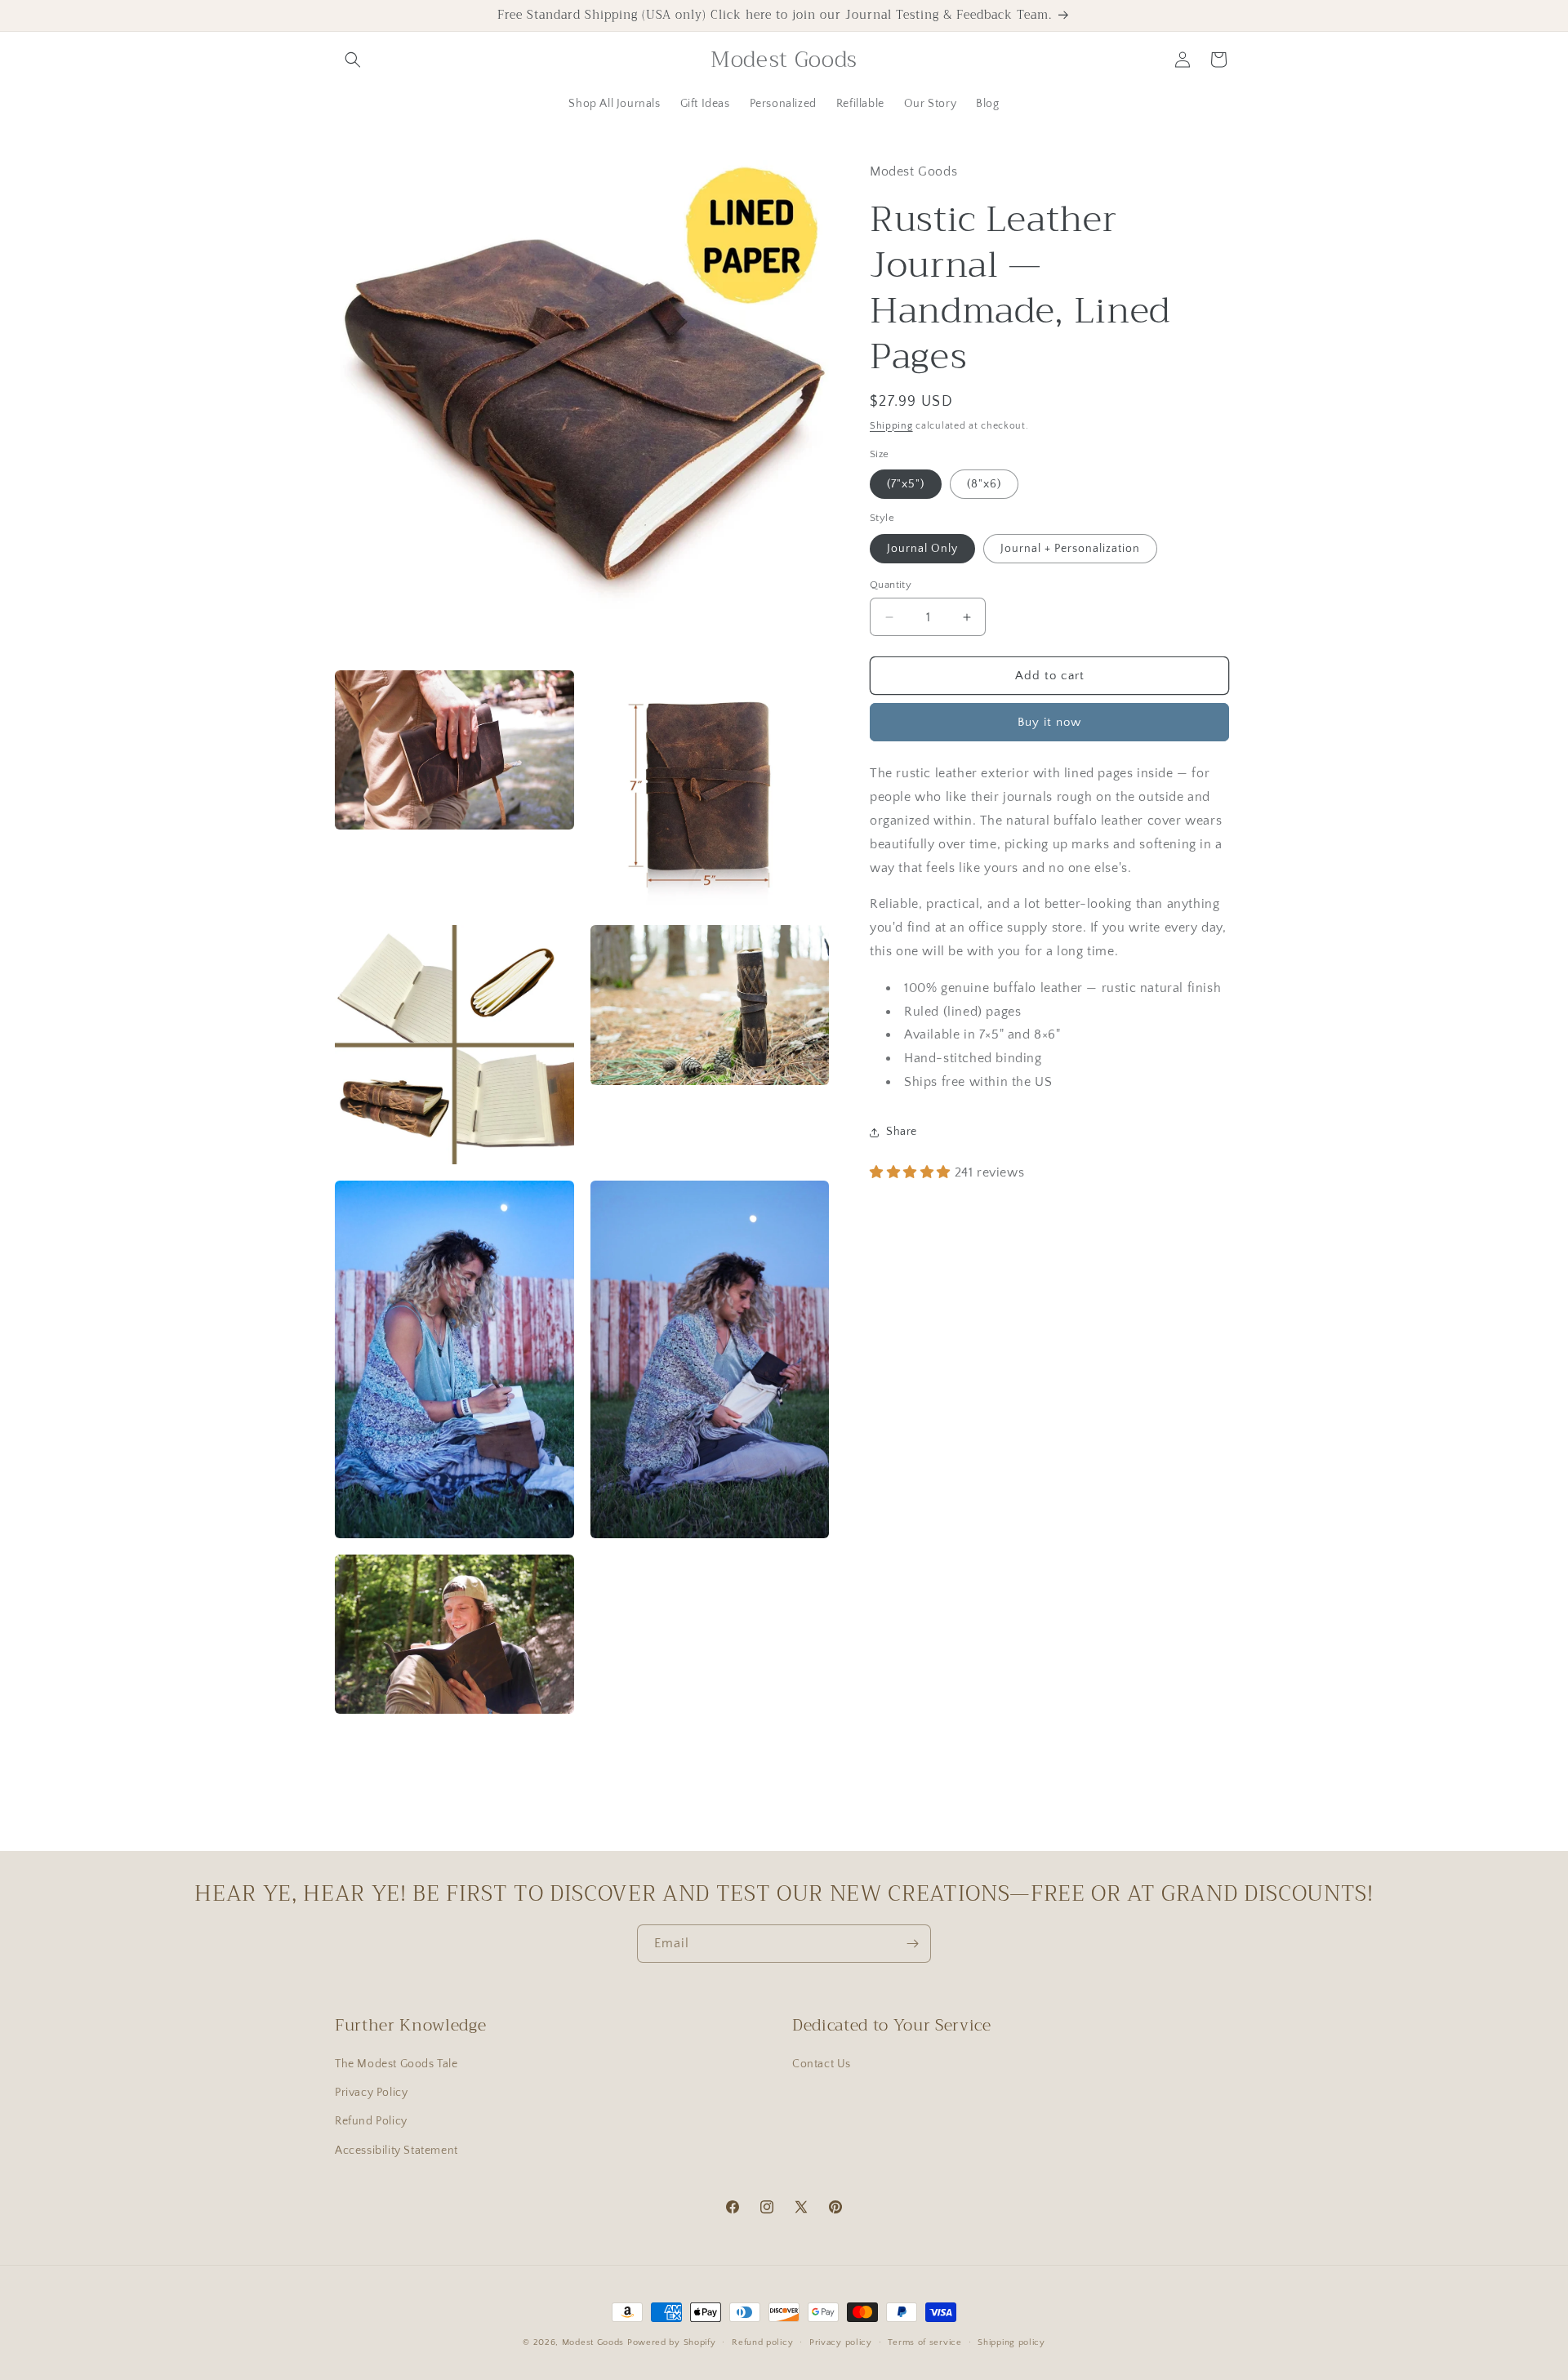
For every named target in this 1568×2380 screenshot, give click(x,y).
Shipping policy (1011, 2342)
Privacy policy (841, 2342)
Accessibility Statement (396, 2151)
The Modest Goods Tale (396, 2064)
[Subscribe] (912, 1944)
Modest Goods (593, 2342)
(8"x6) (984, 485)
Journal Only (922, 549)
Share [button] (902, 1132)
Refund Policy (371, 2121)
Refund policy (762, 2342)
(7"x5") (906, 485)
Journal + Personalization (1070, 549)
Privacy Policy (371, 2093)
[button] (353, 60)
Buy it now (1049, 723)
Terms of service (924, 2342)
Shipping (891, 426)
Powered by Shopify (672, 2342)
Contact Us (822, 2064)
